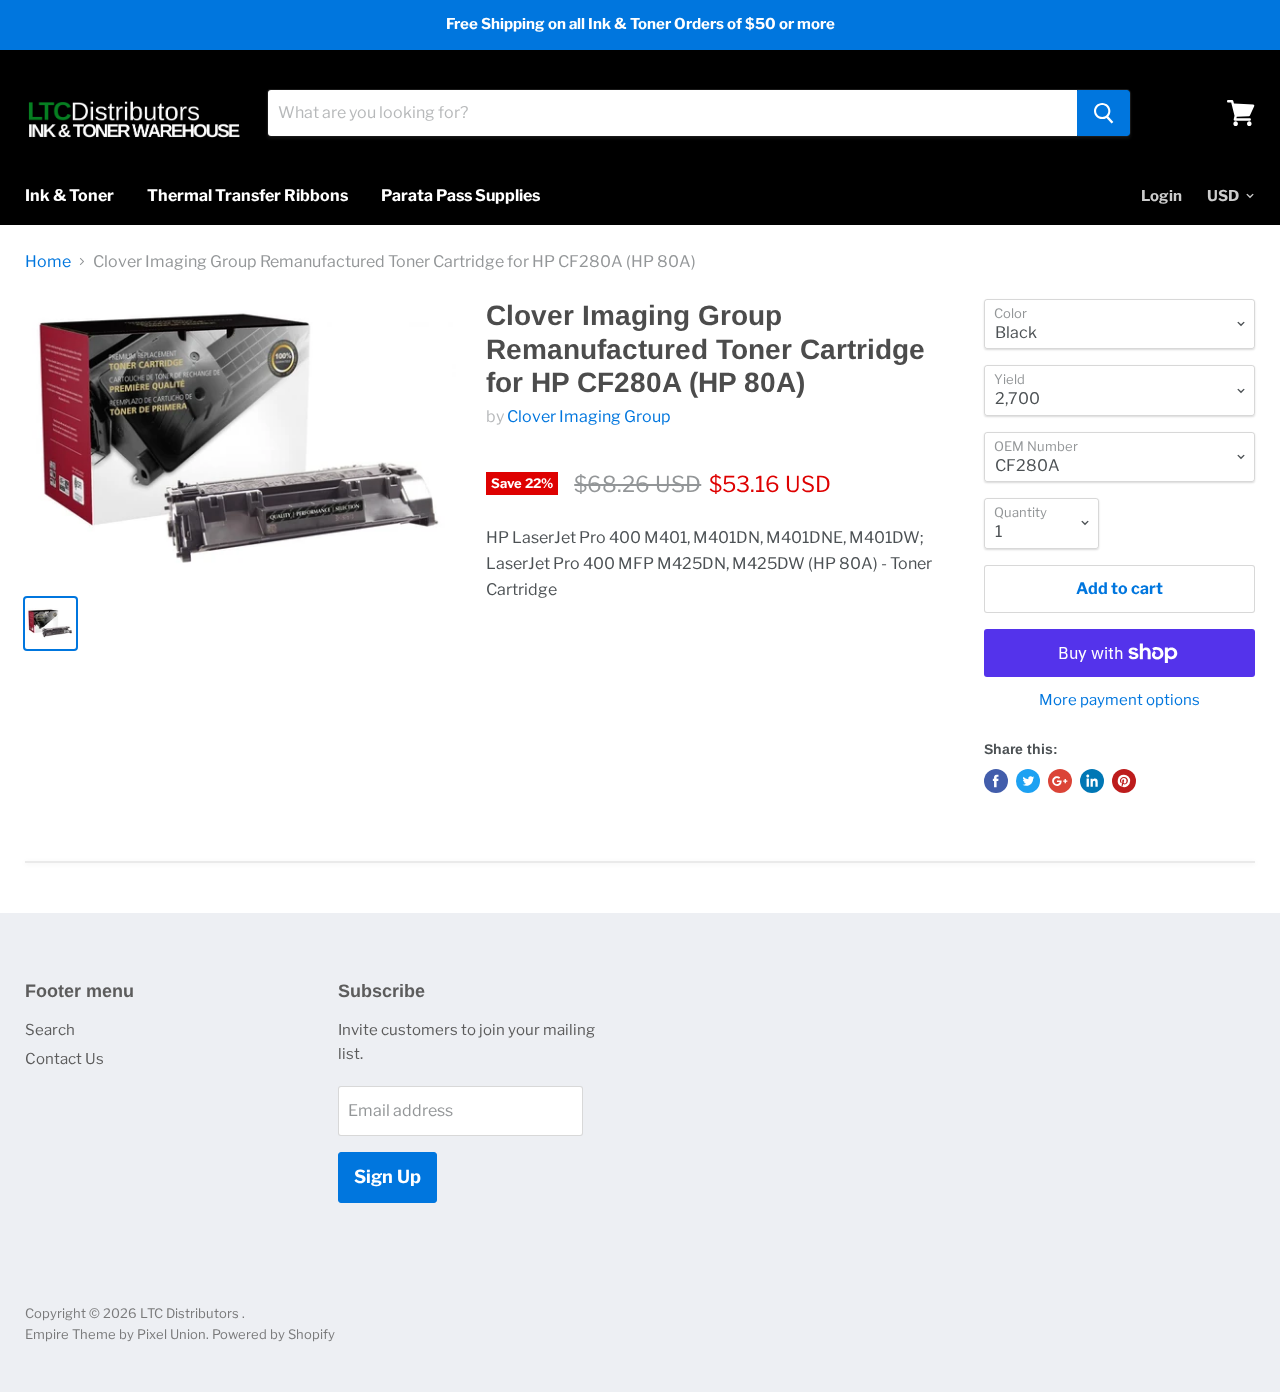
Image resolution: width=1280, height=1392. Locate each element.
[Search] (1103, 113)
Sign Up (387, 1176)
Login (1161, 196)
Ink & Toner (69, 195)
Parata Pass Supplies (460, 195)
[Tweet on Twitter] (1028, 781)
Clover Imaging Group (589, 416)
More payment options (1119, 700)
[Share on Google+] (1060, 781)
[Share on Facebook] (996, 781)
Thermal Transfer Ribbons (247, 195)
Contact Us (64, 1059)
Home (48, 262)
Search (50, 1030)
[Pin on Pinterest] (1124, 781)
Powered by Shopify (273, 1334)
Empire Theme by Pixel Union (115, 1334)
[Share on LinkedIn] (1092, 781)
